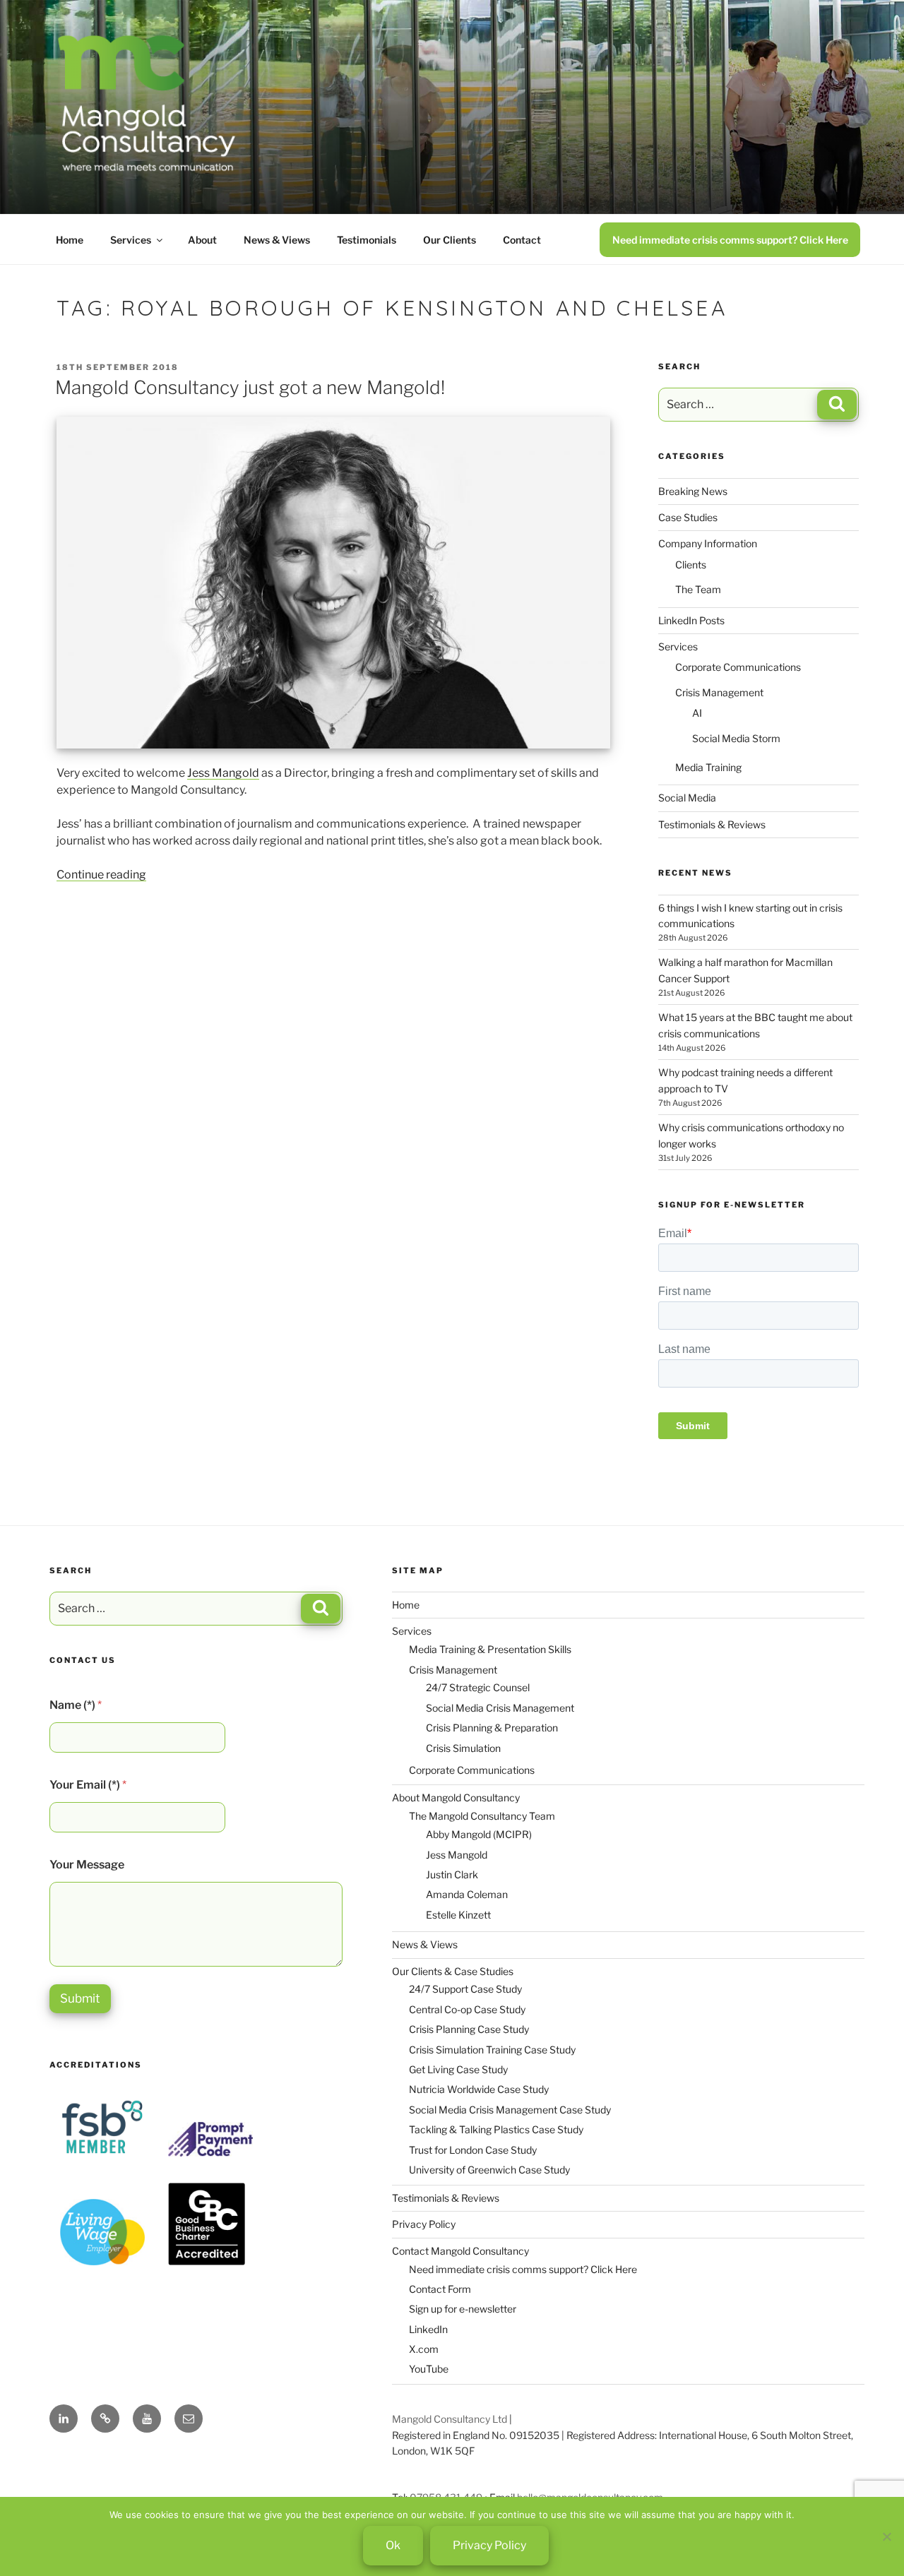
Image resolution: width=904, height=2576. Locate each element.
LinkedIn (428, 2329)
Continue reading (101, 875)
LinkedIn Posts (691, 620)
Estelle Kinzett (458, 1915)
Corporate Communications (738, 667)
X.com (424, 2349)
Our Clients (450, 240)
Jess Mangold (223, 773)
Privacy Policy (424, 2224)
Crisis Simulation (463, 1748)
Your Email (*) (88, 1785)
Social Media (687, 798)
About (202, 240)
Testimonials (367, 240)
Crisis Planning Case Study (469, 2029)
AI (697, 713)
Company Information (708, 543)
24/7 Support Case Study (465, 1989)
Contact (522, 240)
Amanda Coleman (467, 1894)
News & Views (277, 240)
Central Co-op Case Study (467, 2009)
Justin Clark (452, 1874)
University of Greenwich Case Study (489, 2170)
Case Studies (688, 517)
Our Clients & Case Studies (453, 1971)
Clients (691, 565)
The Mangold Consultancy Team (482, 1816)
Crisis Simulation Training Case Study (492, 2050)
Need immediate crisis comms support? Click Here (730, 240)
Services (131, 240)
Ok (393, 2545)
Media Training (708, 767)
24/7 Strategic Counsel (478, 1687)
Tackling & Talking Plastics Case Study (496, 2129)
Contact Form (440, 2289)
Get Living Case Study (458, 2069)
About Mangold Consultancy (456, 1797)
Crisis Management (719, 692)
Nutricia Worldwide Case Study (479, 2089)
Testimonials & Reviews (712, 824)
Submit (80, 1998)
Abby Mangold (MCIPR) (479, 1834)
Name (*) (76, 1705)
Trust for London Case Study (473, 2150)
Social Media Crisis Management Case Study (510, 2110)
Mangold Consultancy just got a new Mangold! (250, 387)
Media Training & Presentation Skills (490, 1649)
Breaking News (693, 491)
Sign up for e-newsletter (463, 2309)
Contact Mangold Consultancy (460, 2251)
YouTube (429, 2369)
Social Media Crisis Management (500, 1708)
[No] (886, 2536)
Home (70, 240)
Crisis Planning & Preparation (492, 1728)
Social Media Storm (736, 738)
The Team (698, 589)
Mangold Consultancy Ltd (450, 2419)
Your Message (87, 1865)
